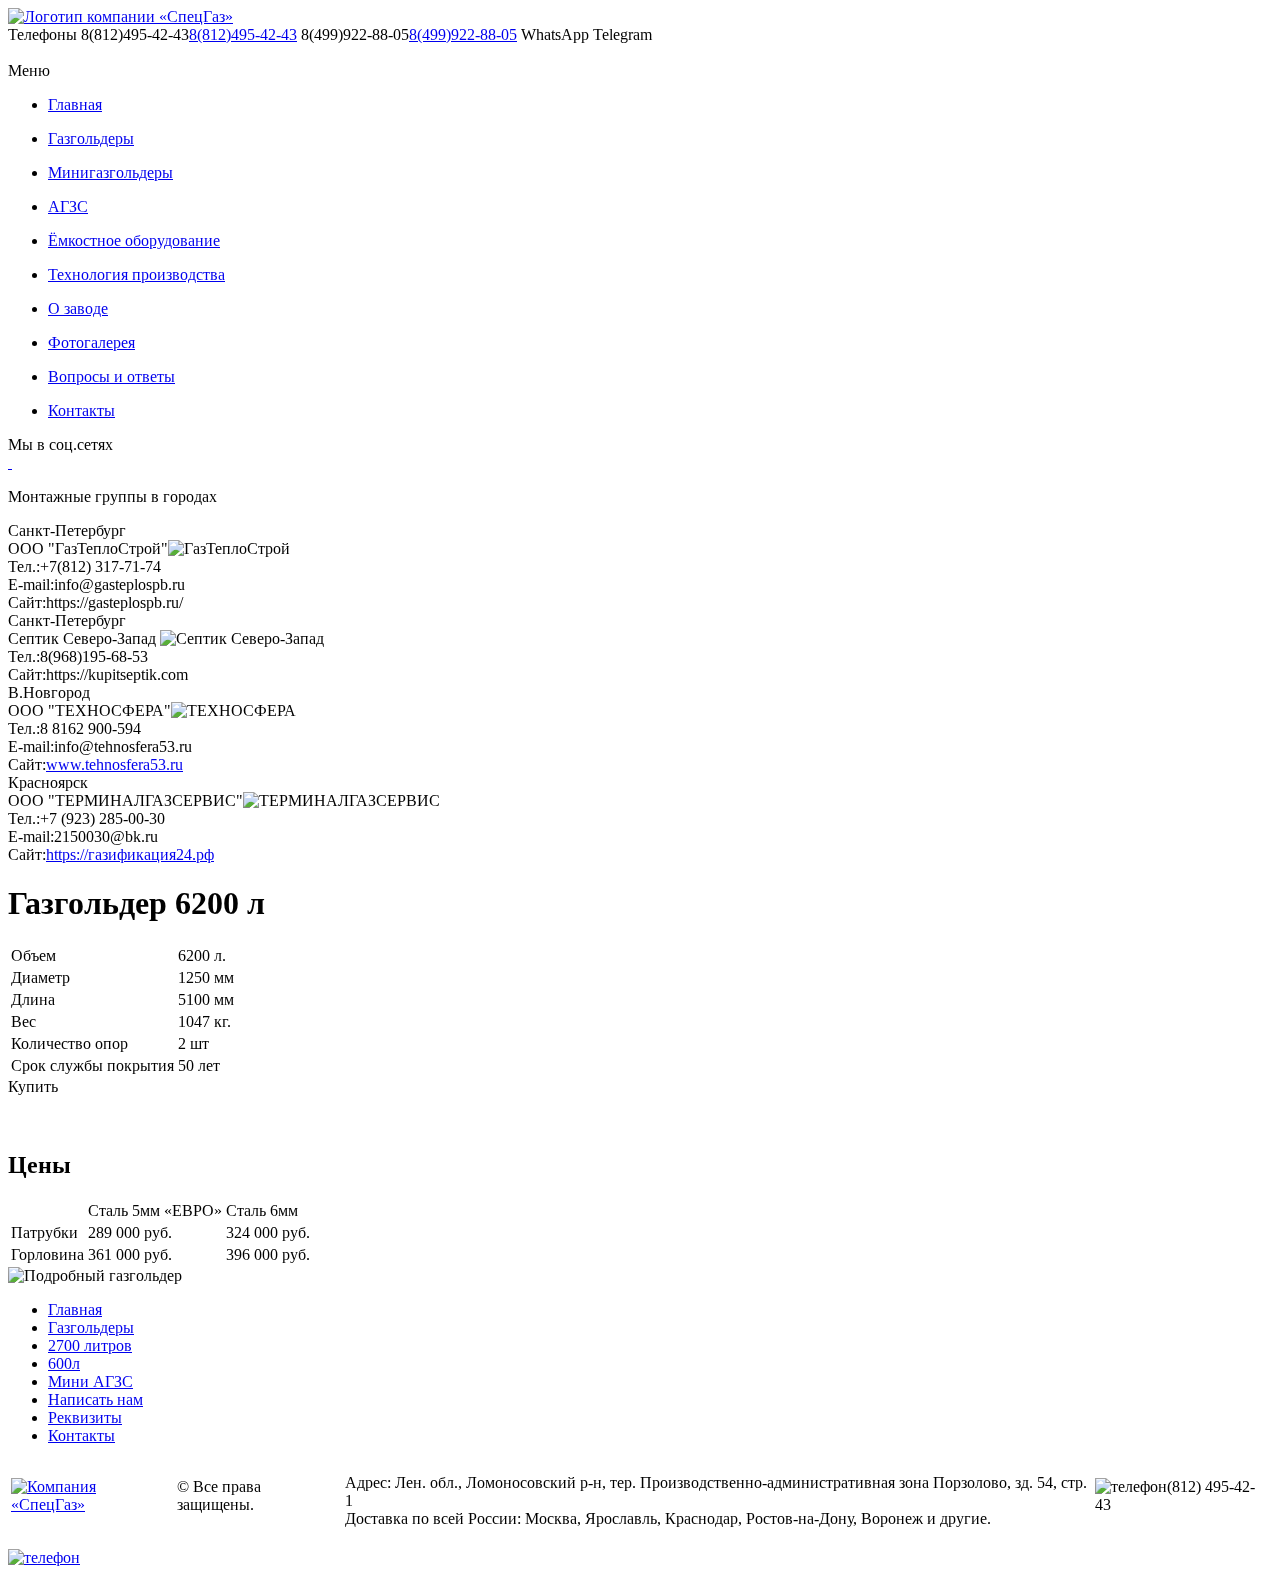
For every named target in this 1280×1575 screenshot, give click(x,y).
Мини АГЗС (90, 1381)
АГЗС (68, 206)
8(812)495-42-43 (243, 34)
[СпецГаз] (120, 17)
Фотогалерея (91, 342)
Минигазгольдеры (110, 172)
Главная (75, 104)
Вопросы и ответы (111, 376)
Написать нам (95, 1399)
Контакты (81, 410)
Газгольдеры (91, 138)
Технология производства (136, 274)
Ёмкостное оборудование (134, 240)
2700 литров (90, 1345)
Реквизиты (85, 1417)
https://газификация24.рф (130, 854)
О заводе (78, 308)
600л (64, 1363)
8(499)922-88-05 (463, 34)
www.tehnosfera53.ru (114, 764)
